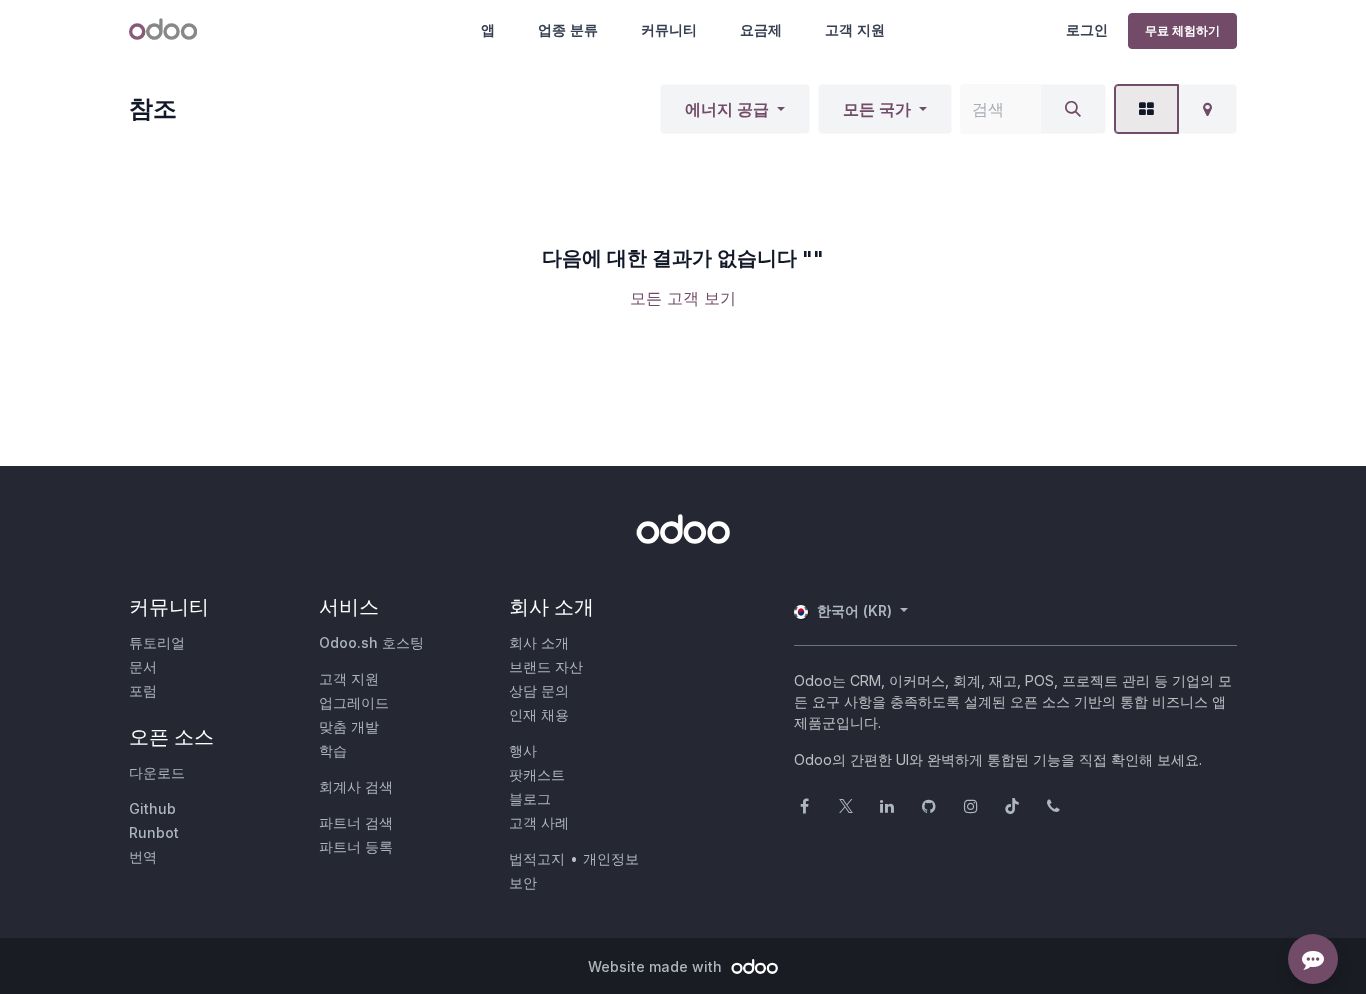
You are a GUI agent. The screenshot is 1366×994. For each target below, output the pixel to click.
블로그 (530, 798)
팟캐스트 (537, 774)
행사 (523, 750)
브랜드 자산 (546, 666)
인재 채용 (539, 714)
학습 (333, 750)
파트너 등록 (356, 846)
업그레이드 (354, 702)
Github (152, 808)
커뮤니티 (669, 29)
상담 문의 (539, 690)
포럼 (143, 690)
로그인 (1087, 29)
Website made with (657, 966)
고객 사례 (539, 822)
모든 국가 (877, 109)
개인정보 (611, 858)
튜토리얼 (157, 642)
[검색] (1073, 109)
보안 (523, 882)
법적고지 (537, 858)
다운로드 (157, 772)
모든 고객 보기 (683, 298)
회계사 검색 (356, 786)
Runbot (154, 832)
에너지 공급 (727, 109)
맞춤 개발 (349, 726)
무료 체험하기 (1182, 30)
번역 (143, 856)
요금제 (761, 29)
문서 (143, 666)
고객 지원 (855, 29)
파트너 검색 (356, 822)
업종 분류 (568, 29)
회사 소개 (539, 642)
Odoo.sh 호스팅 (371, 642)
